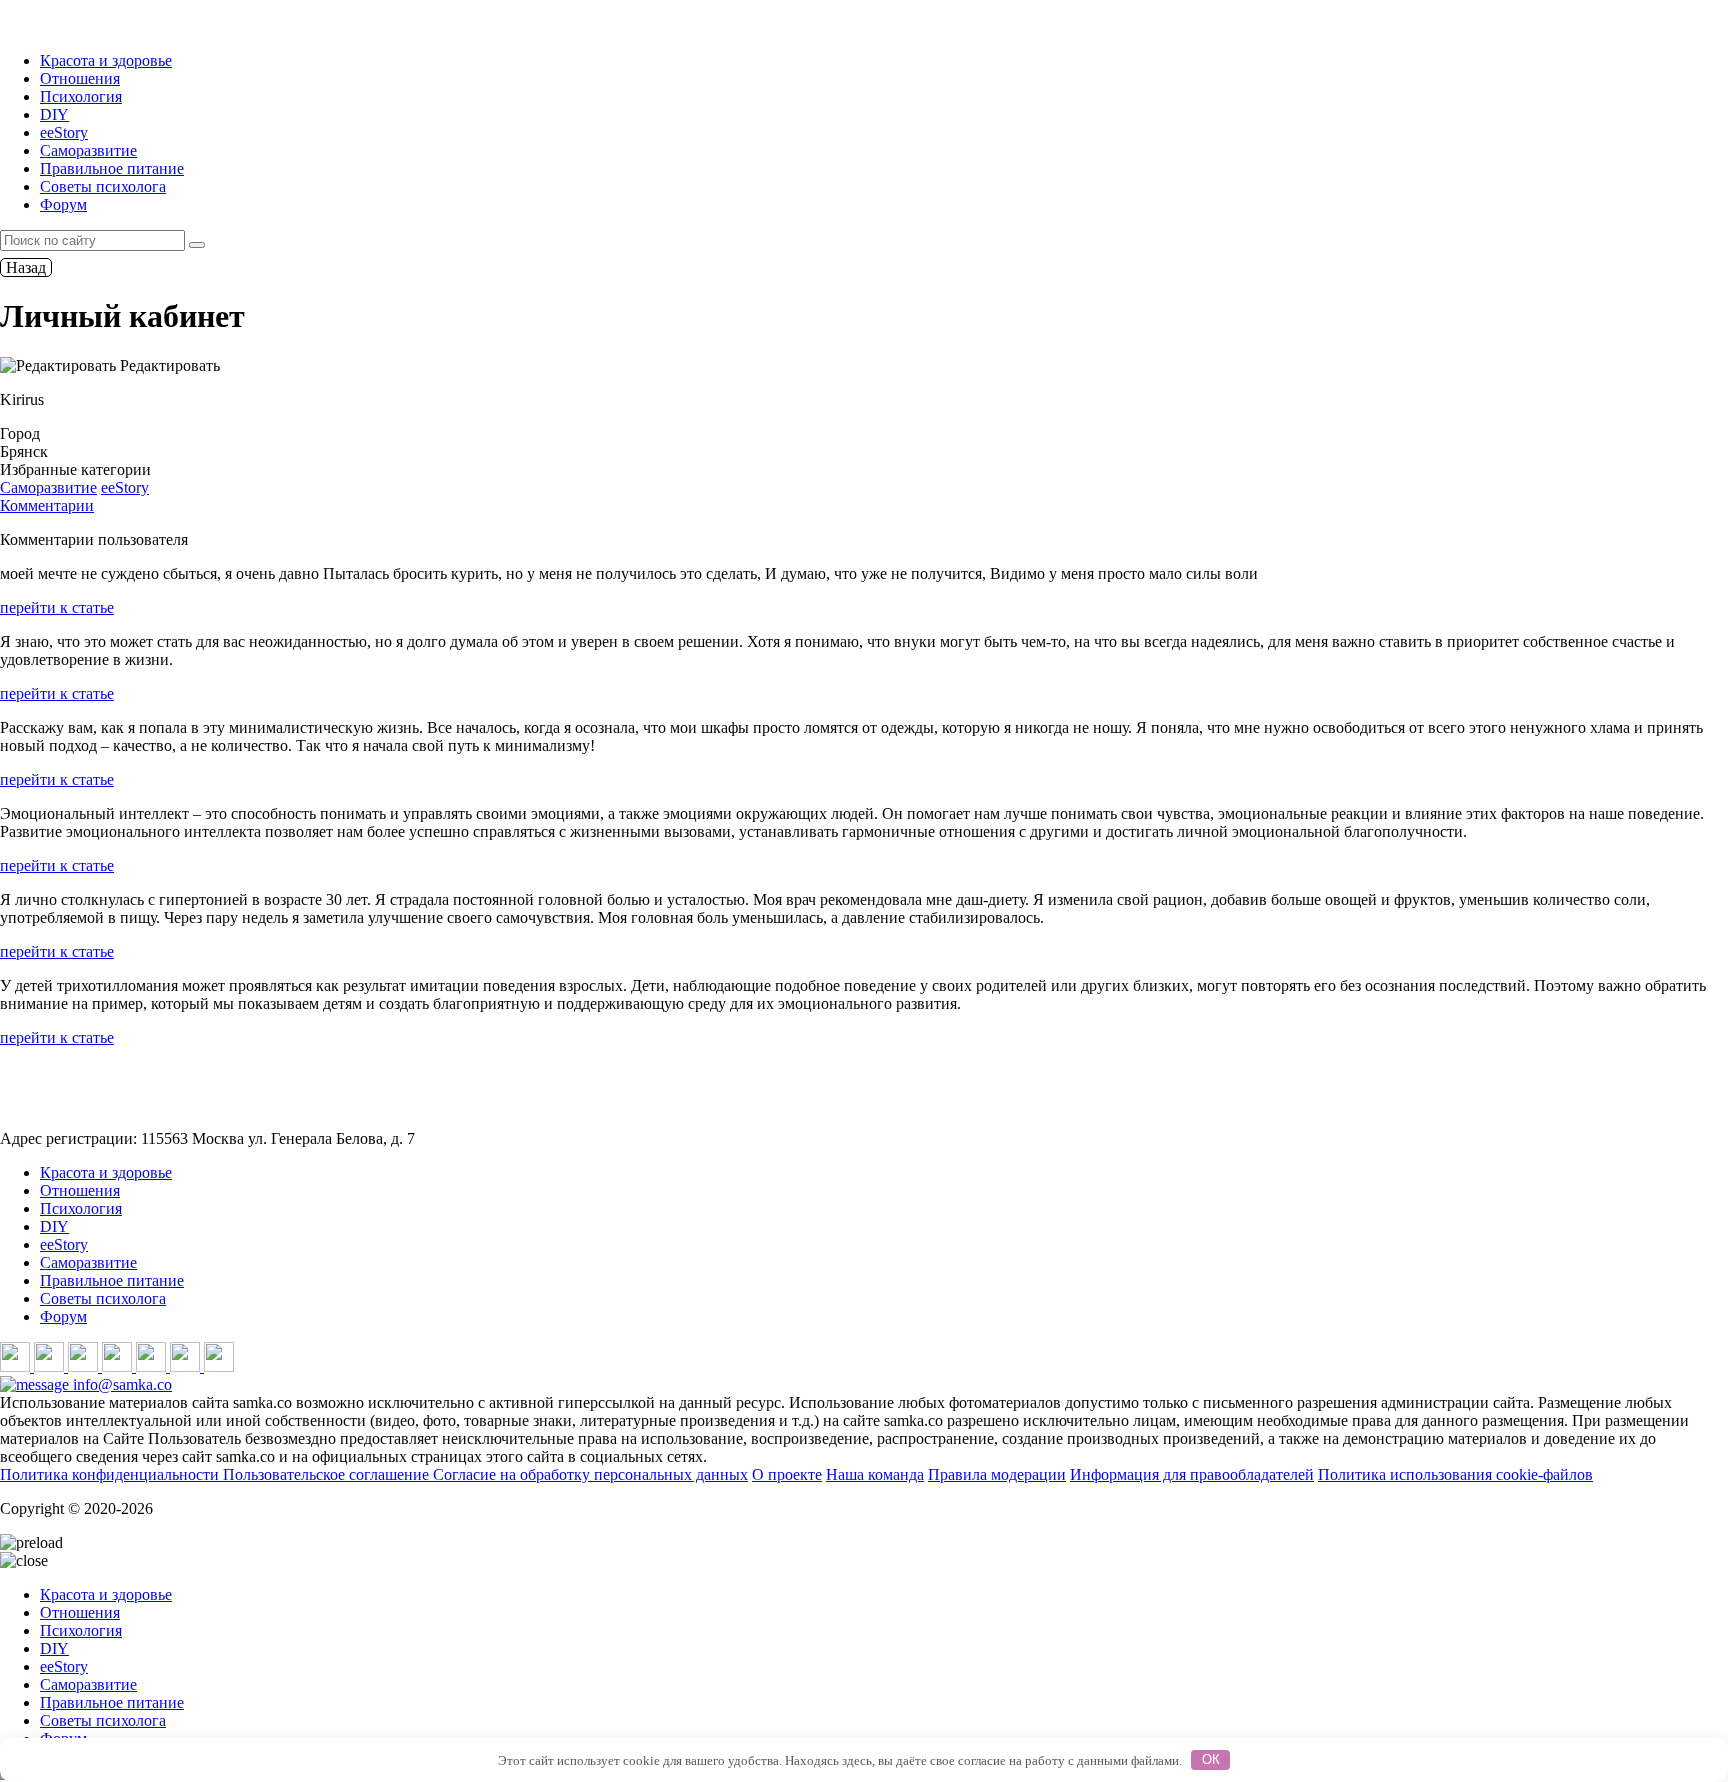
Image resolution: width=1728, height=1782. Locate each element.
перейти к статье (57, 607)
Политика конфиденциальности (111, 1474)
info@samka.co (120, 1384)
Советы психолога (103, 186)
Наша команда (875, 1474)
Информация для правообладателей (1192, 1474)
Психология (81, 96)
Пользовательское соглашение (328, 1474)
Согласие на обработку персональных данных (590, 1474)
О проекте (787, 1474)
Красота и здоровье (106, 60)
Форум (63, 204)
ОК (1211, 1759)
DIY (54, 114)
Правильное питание (112, 168)
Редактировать (168, 365)
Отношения (80, 78)
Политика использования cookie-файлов (1455, 1474)
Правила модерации (997, 1474)
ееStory (64, 132)
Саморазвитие (88, 150)
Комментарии (47, 505)
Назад (26, 267)
